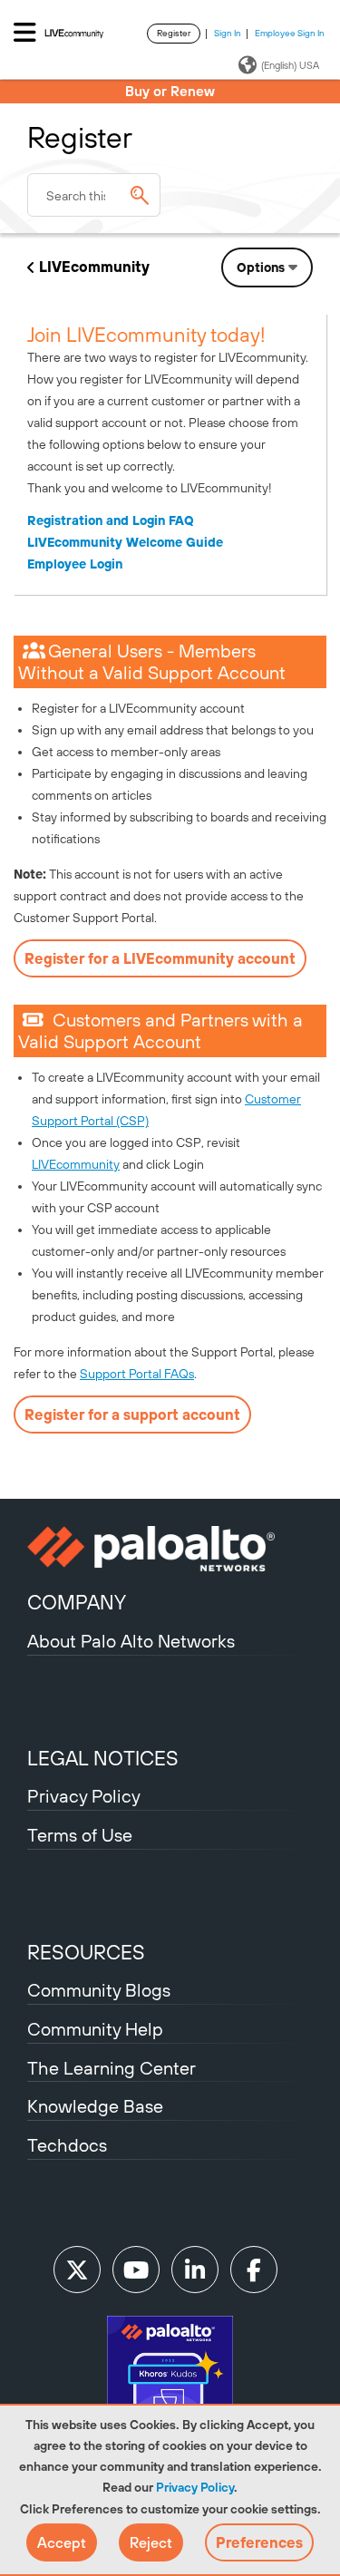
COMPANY (77, 1602)
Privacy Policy (195, 2487)
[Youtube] (136, 2270)
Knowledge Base (95, 2106)
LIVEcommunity (94, 267)
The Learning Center (112, 2068)
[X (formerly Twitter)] (77, 2270)
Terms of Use (80, 1835)
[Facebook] (254, 2270)
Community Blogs (99, 1990)
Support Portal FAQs (137, 1374)
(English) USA (290, 65)
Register (174, 33)
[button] (62, 2542)
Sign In (228, 33)
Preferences (259, 2542)
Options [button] (261, 267)
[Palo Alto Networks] (170, 1549)
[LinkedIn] (195, 2270)
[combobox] (94, 195)
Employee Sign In (290, 33)
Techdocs (67, 2145)
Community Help (95, 2029)
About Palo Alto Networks (131, 1641)
